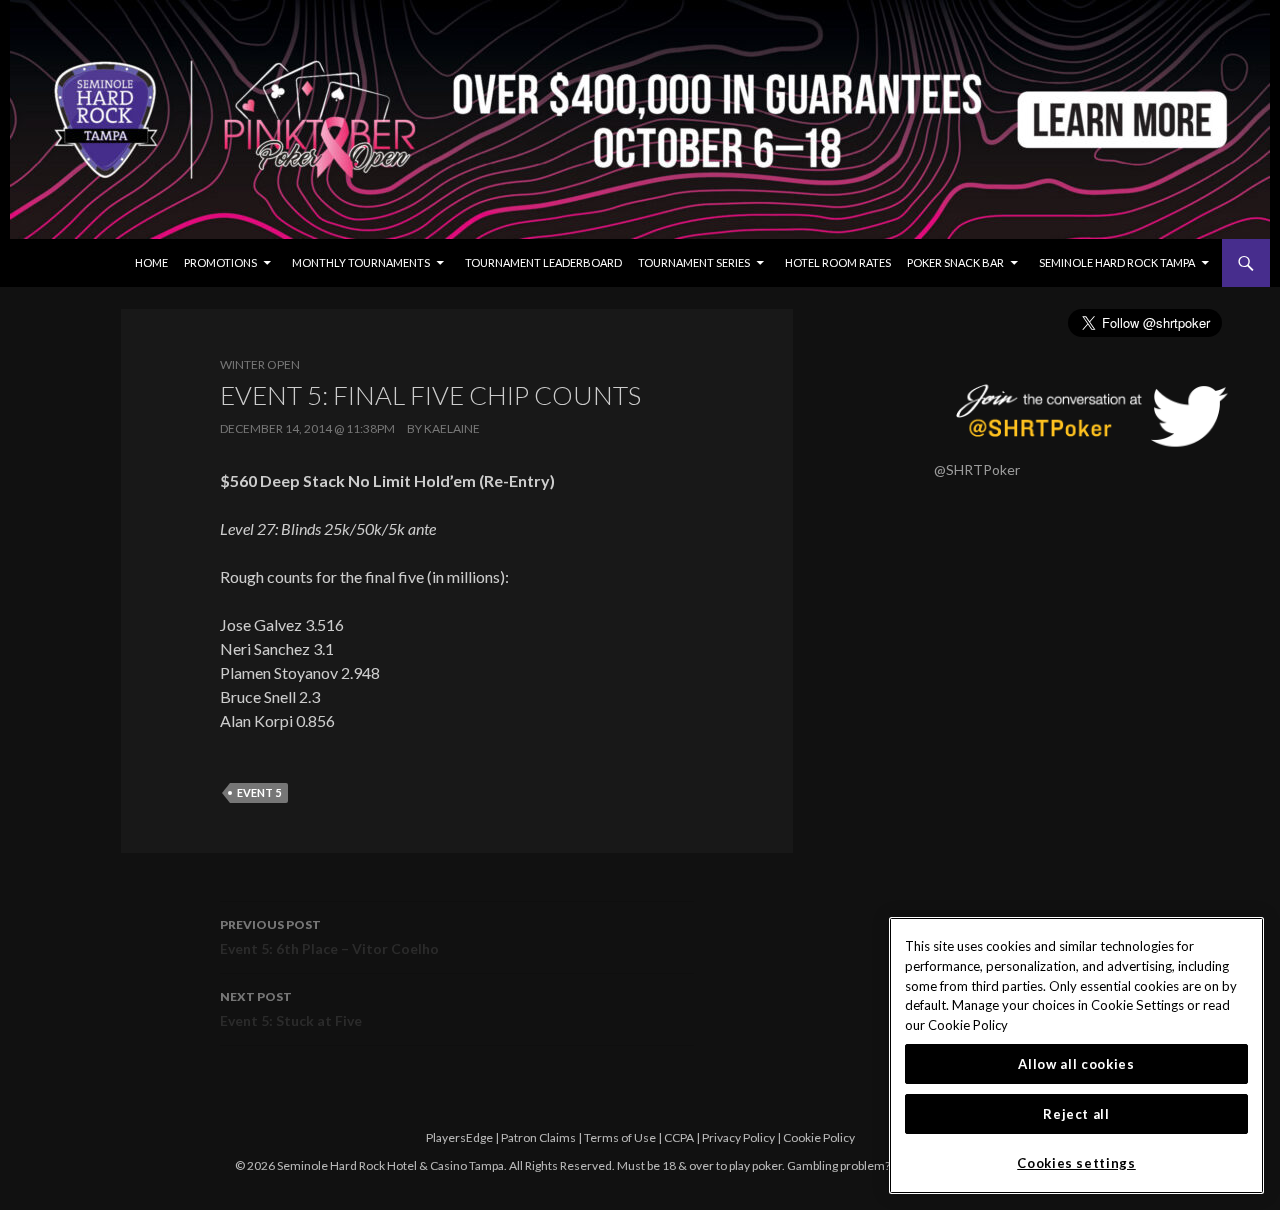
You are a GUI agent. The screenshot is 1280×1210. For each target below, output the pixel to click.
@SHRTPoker (977, 469)
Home (151, 262)
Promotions (220, 262)
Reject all (1076, 1114)
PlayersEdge (459, 1137)
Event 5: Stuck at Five (291, 1009)
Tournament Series (694, 262)
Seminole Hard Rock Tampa (1117, 262)
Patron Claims (538, 1137)
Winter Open (260, 364)
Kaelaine (452, 428)
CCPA (679, 1137)
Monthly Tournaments (361, 262)
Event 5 (259, 792)
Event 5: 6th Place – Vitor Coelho (329, 937)
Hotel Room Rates (838, 262)
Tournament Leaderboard (543, 262)
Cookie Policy (819, 1137)
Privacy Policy (738, 1137)
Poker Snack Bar (955, 262)
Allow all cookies (1076, 1064)
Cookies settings (1076, 1163)
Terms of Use (620, 1137)
